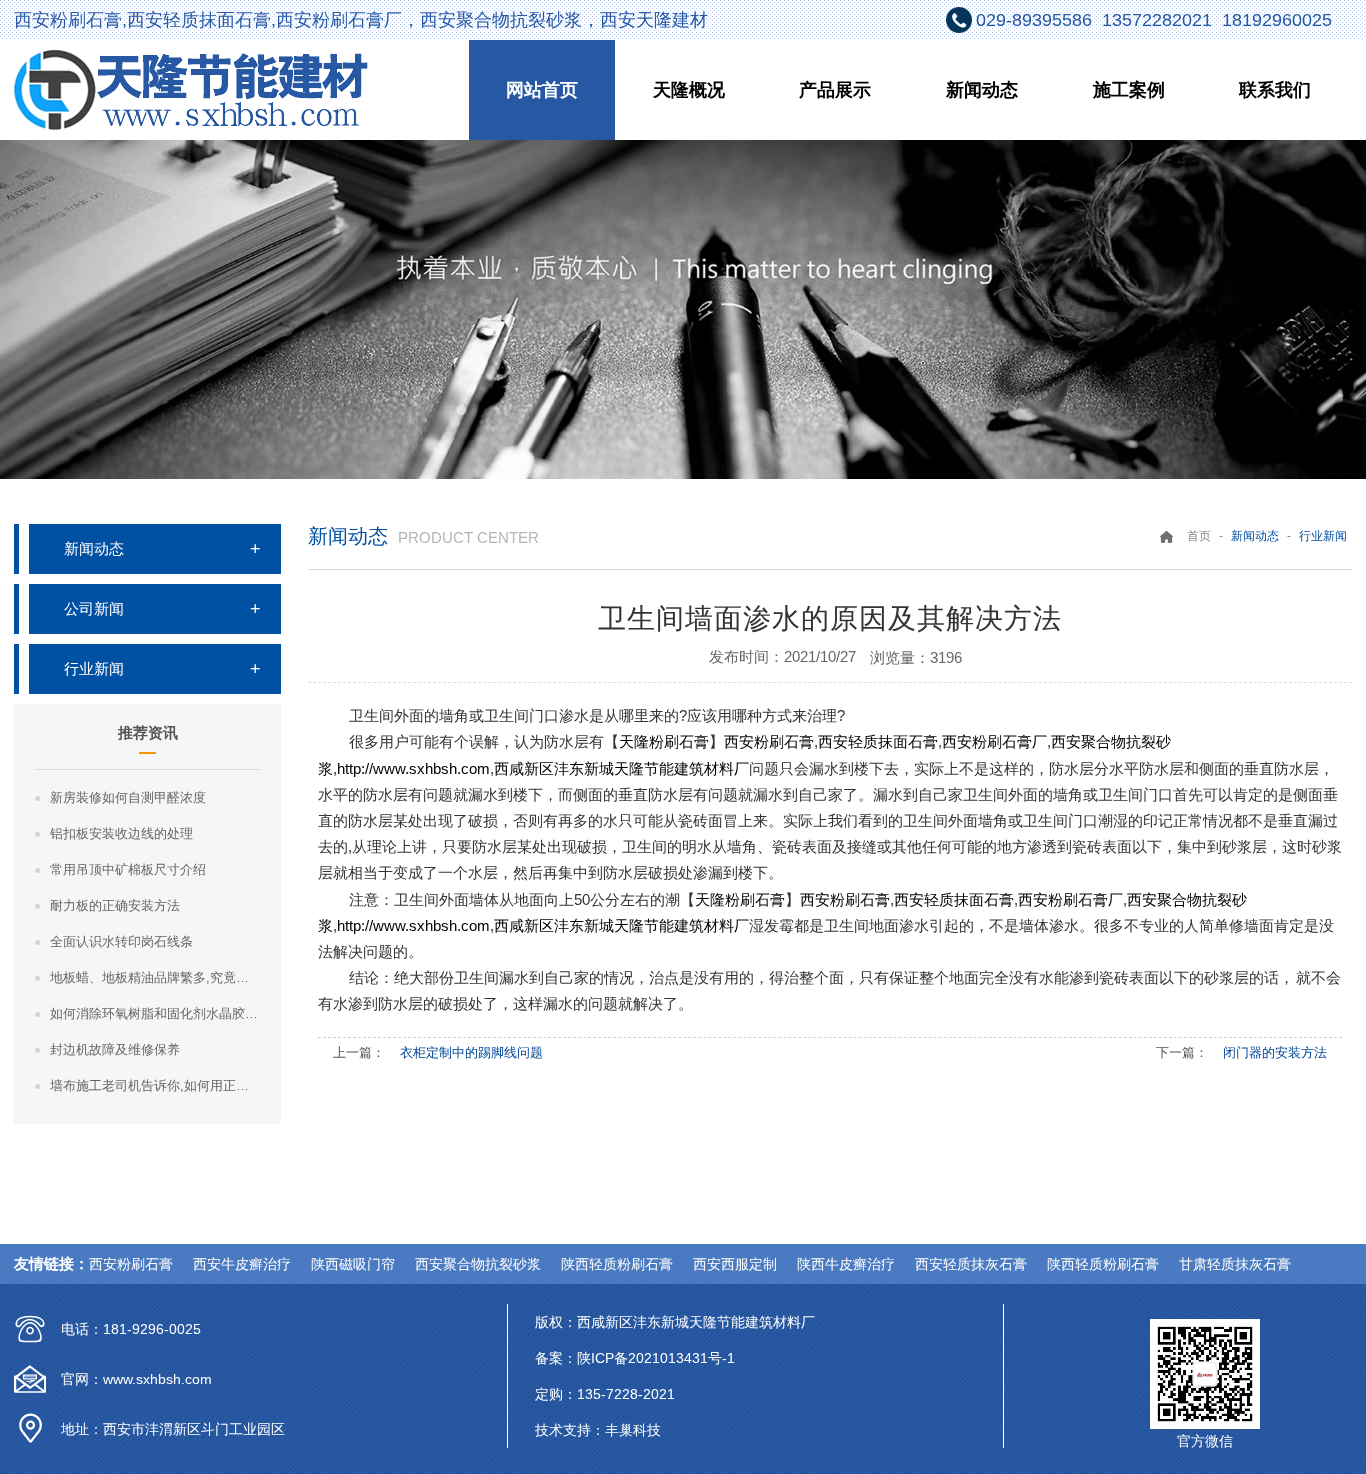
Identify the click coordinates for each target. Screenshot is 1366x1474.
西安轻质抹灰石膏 (971, 1264)
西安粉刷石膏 (131, 1264)
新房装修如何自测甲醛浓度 (128, 797)
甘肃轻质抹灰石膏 (1235, 1264)
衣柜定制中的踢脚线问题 (471, 1052)
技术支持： (570, 1430)
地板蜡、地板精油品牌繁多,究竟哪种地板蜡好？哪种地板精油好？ (156, 977)
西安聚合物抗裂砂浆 (478, 1264)
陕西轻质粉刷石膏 (617, 1264)
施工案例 (1129, 90)
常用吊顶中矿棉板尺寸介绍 (128, 869)
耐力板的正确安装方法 (115, 905)
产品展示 (835, 90)
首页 (1199, 536)
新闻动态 (982, 90)
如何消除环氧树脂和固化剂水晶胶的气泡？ (156, 1013)
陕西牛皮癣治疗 (846, 1264)
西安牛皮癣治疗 (242, 1264)
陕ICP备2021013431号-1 (656, 1358)
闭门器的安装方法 (1275, 1052)
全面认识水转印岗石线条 (121, 941)
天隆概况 (689, 90)
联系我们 (1275, 90)
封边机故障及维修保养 (115, 1049)
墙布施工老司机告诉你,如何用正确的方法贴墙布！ (156, 1085)
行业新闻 (94, 668)
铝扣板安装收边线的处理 (121, 833)
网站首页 (542, 90)
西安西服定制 (735, 1264)
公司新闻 (94, 608)
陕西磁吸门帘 (353, 1264)
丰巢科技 (633, 1430)
